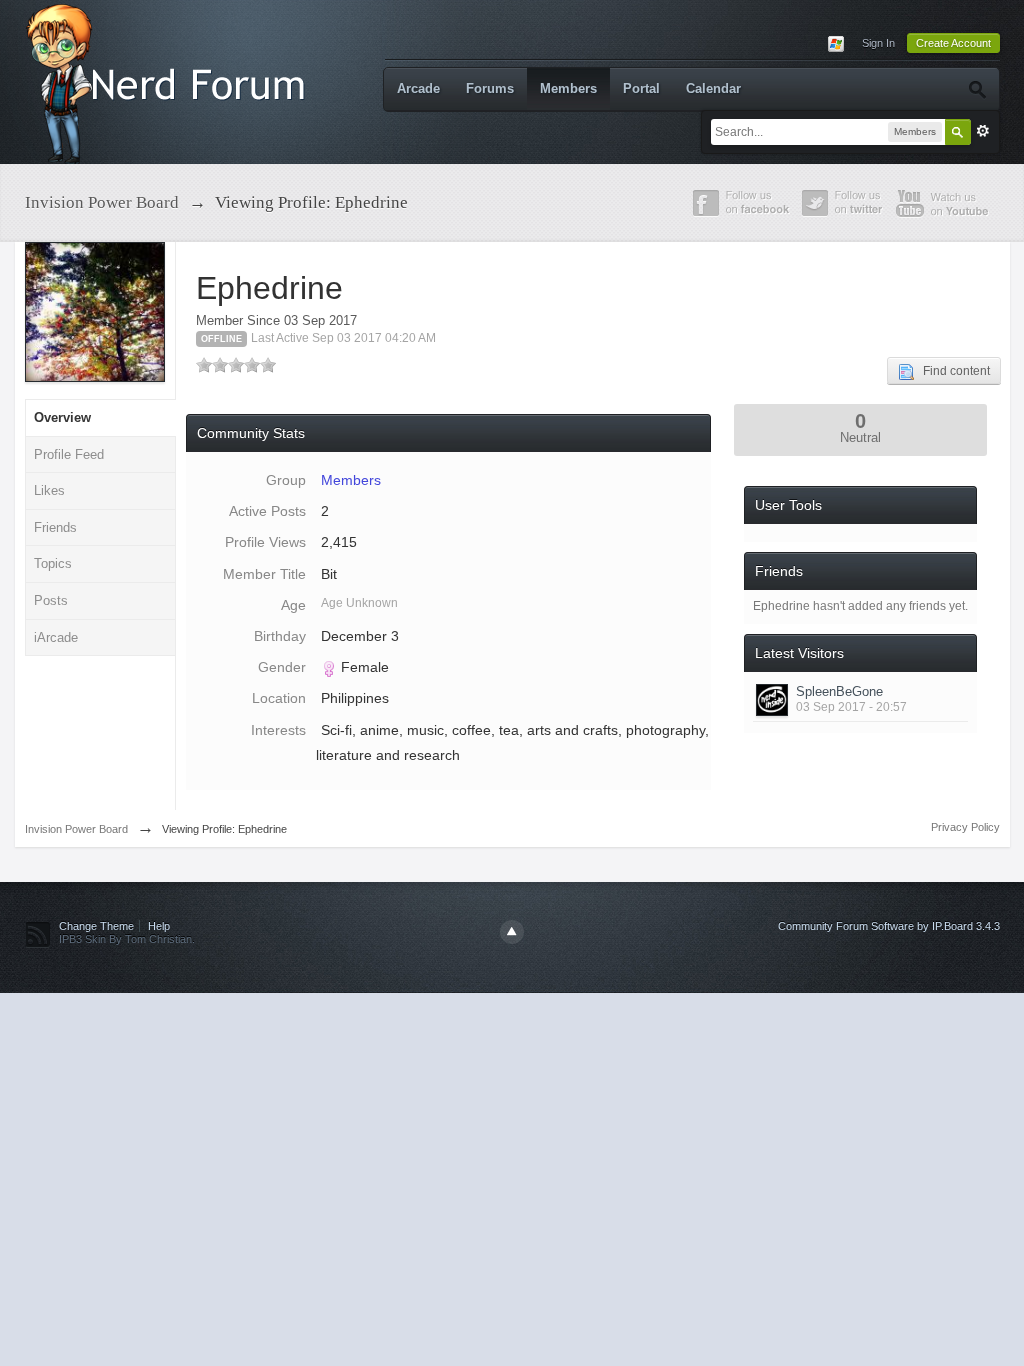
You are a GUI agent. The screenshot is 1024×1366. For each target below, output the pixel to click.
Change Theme (96, 926)
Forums (490, 88)
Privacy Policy (965, 827)
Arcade (418, 88)
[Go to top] (512, 932)
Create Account (953, 43)
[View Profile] (772, 700)
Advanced (983, 131)
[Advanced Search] (976, 89)
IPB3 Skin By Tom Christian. (127, 939)
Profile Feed (69, 454)
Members (568, 88)
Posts (51, 600)
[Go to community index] (170, 80)
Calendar (713, 88)
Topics (53, 563)
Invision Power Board (76, 829)
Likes (49, 490)
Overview (62, 417)
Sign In (878, 43)
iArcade (56, 637)
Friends (55, 527)
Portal (641, 88)
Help (159, 926)
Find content (952, 371)
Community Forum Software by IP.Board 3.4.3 (889, 926)
